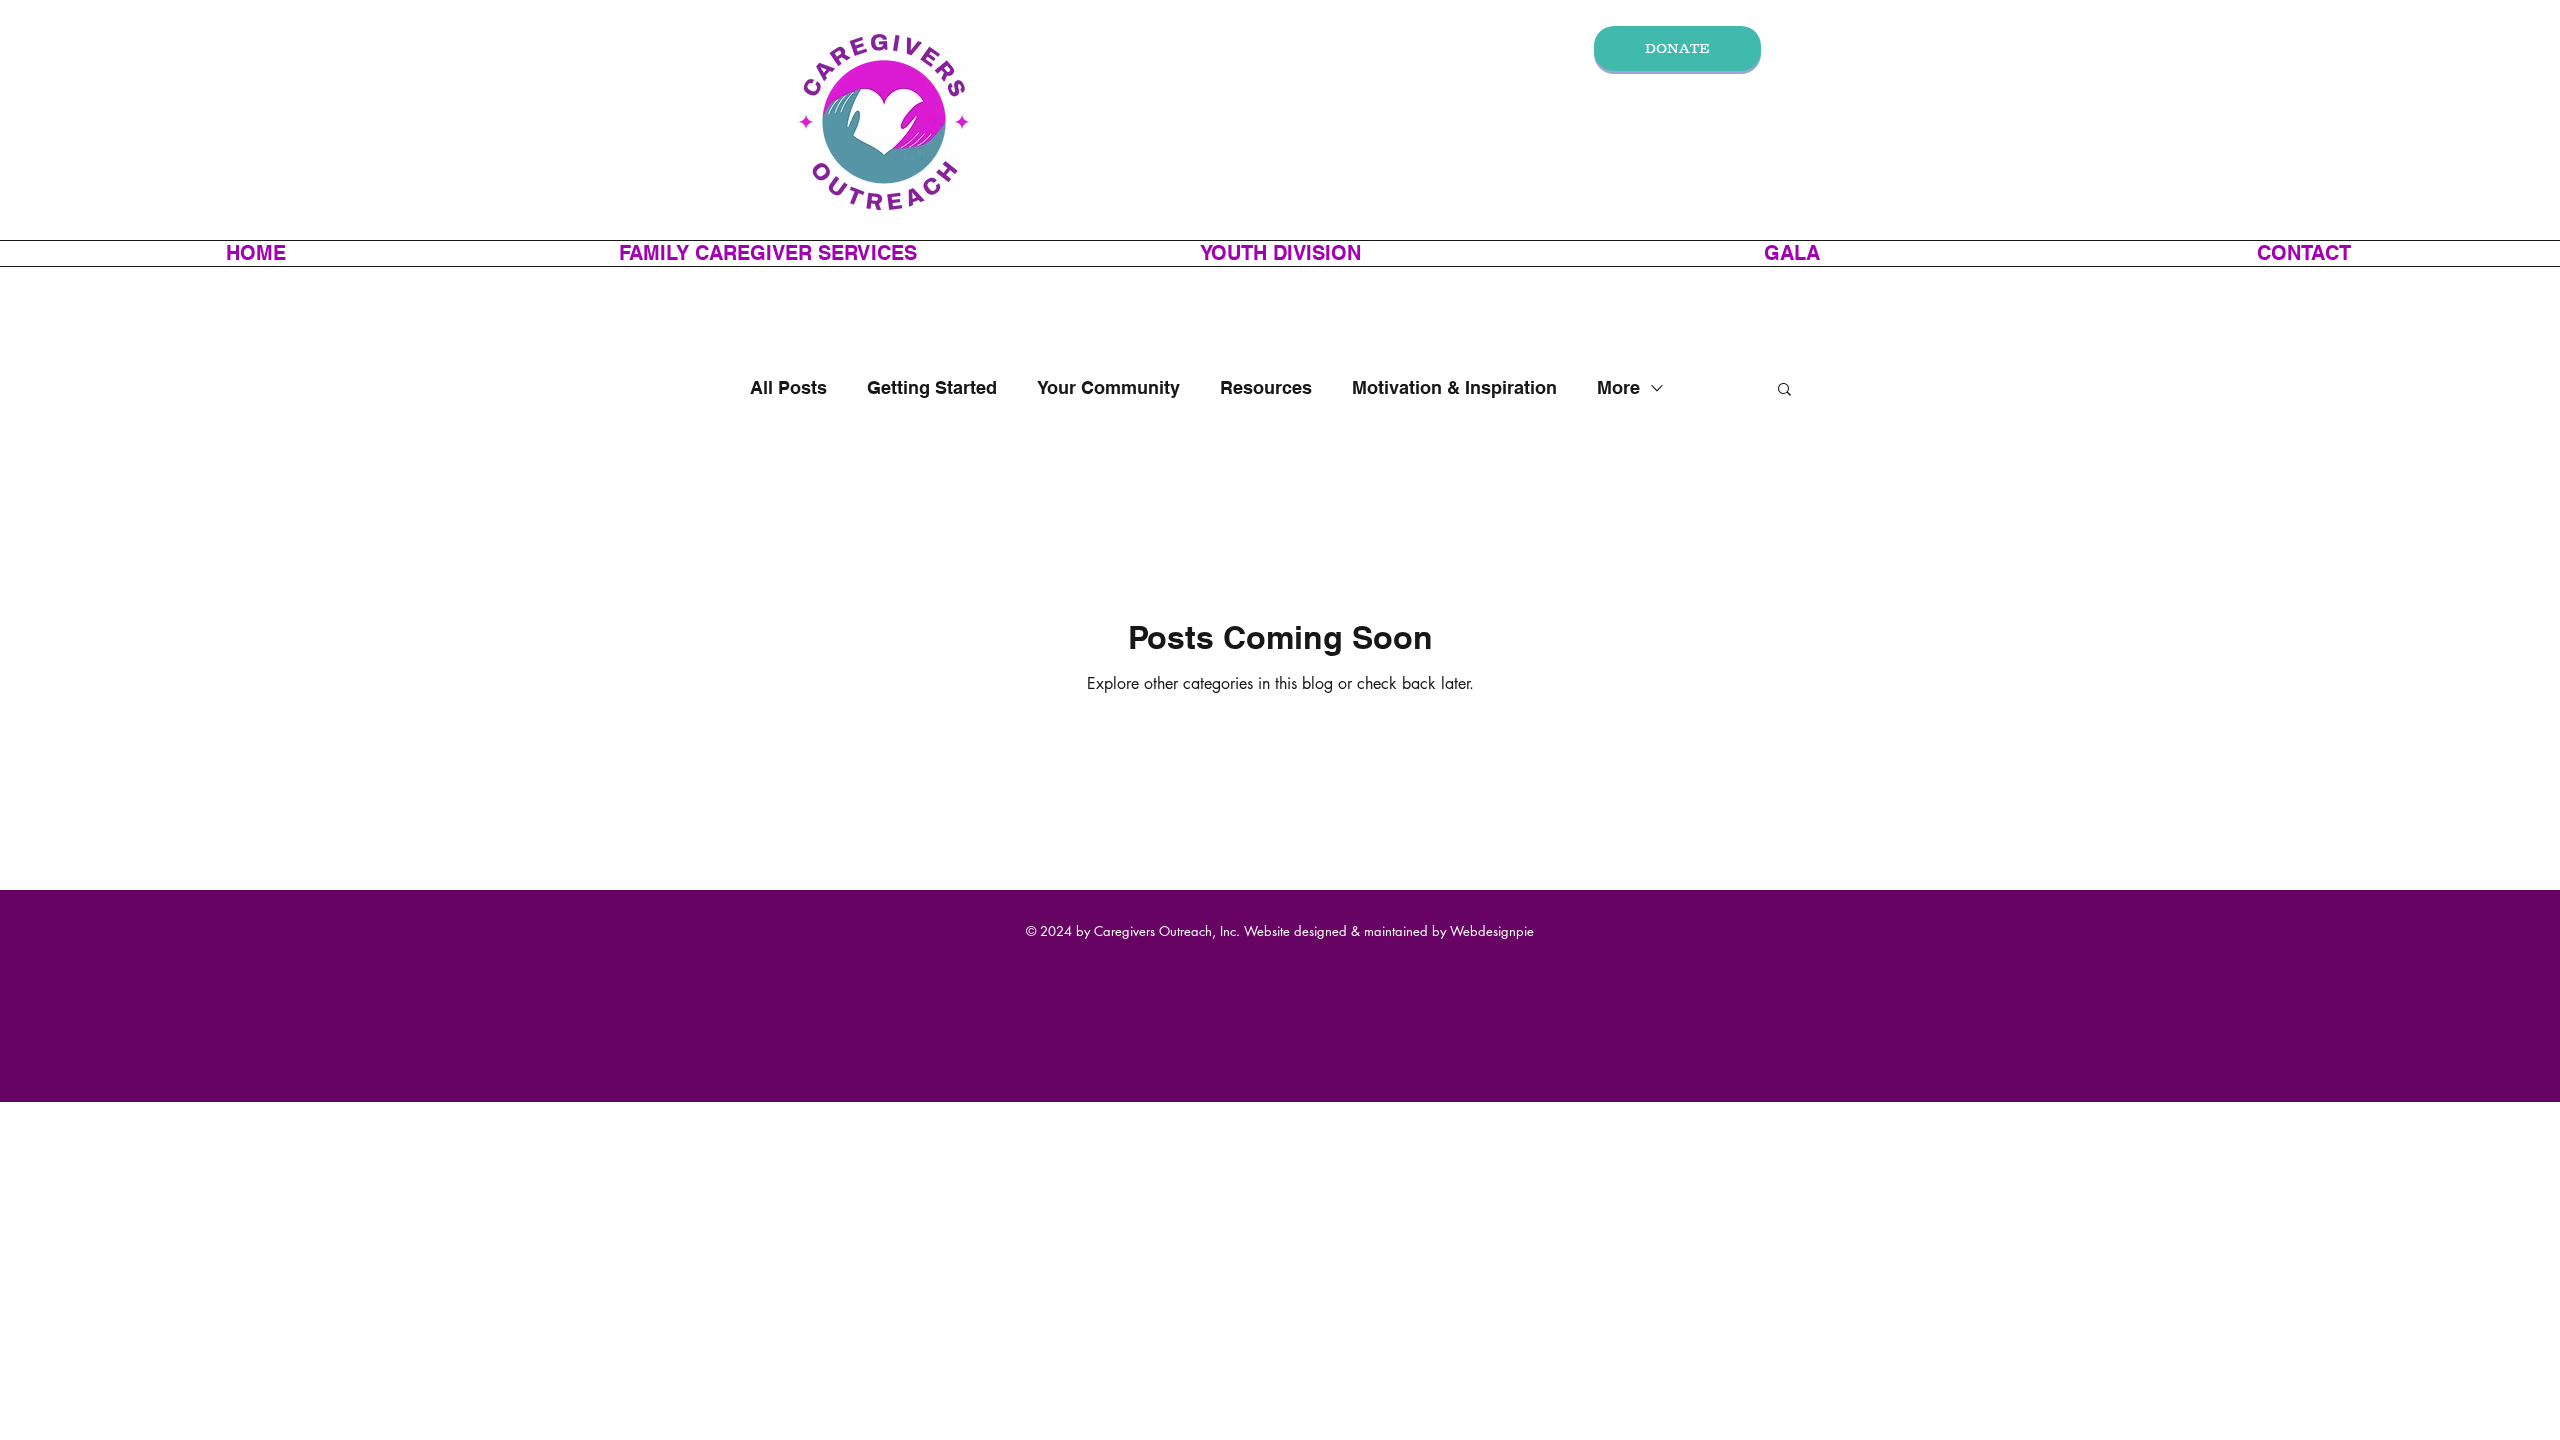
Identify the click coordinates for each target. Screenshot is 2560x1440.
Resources (1266, 387)
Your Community (1108, 387)
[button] (768, 253)
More (1618, 387)
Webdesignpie (1492, 931)
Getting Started (932, 387)
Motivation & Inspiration (1454, 387)
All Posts (788, 387)
